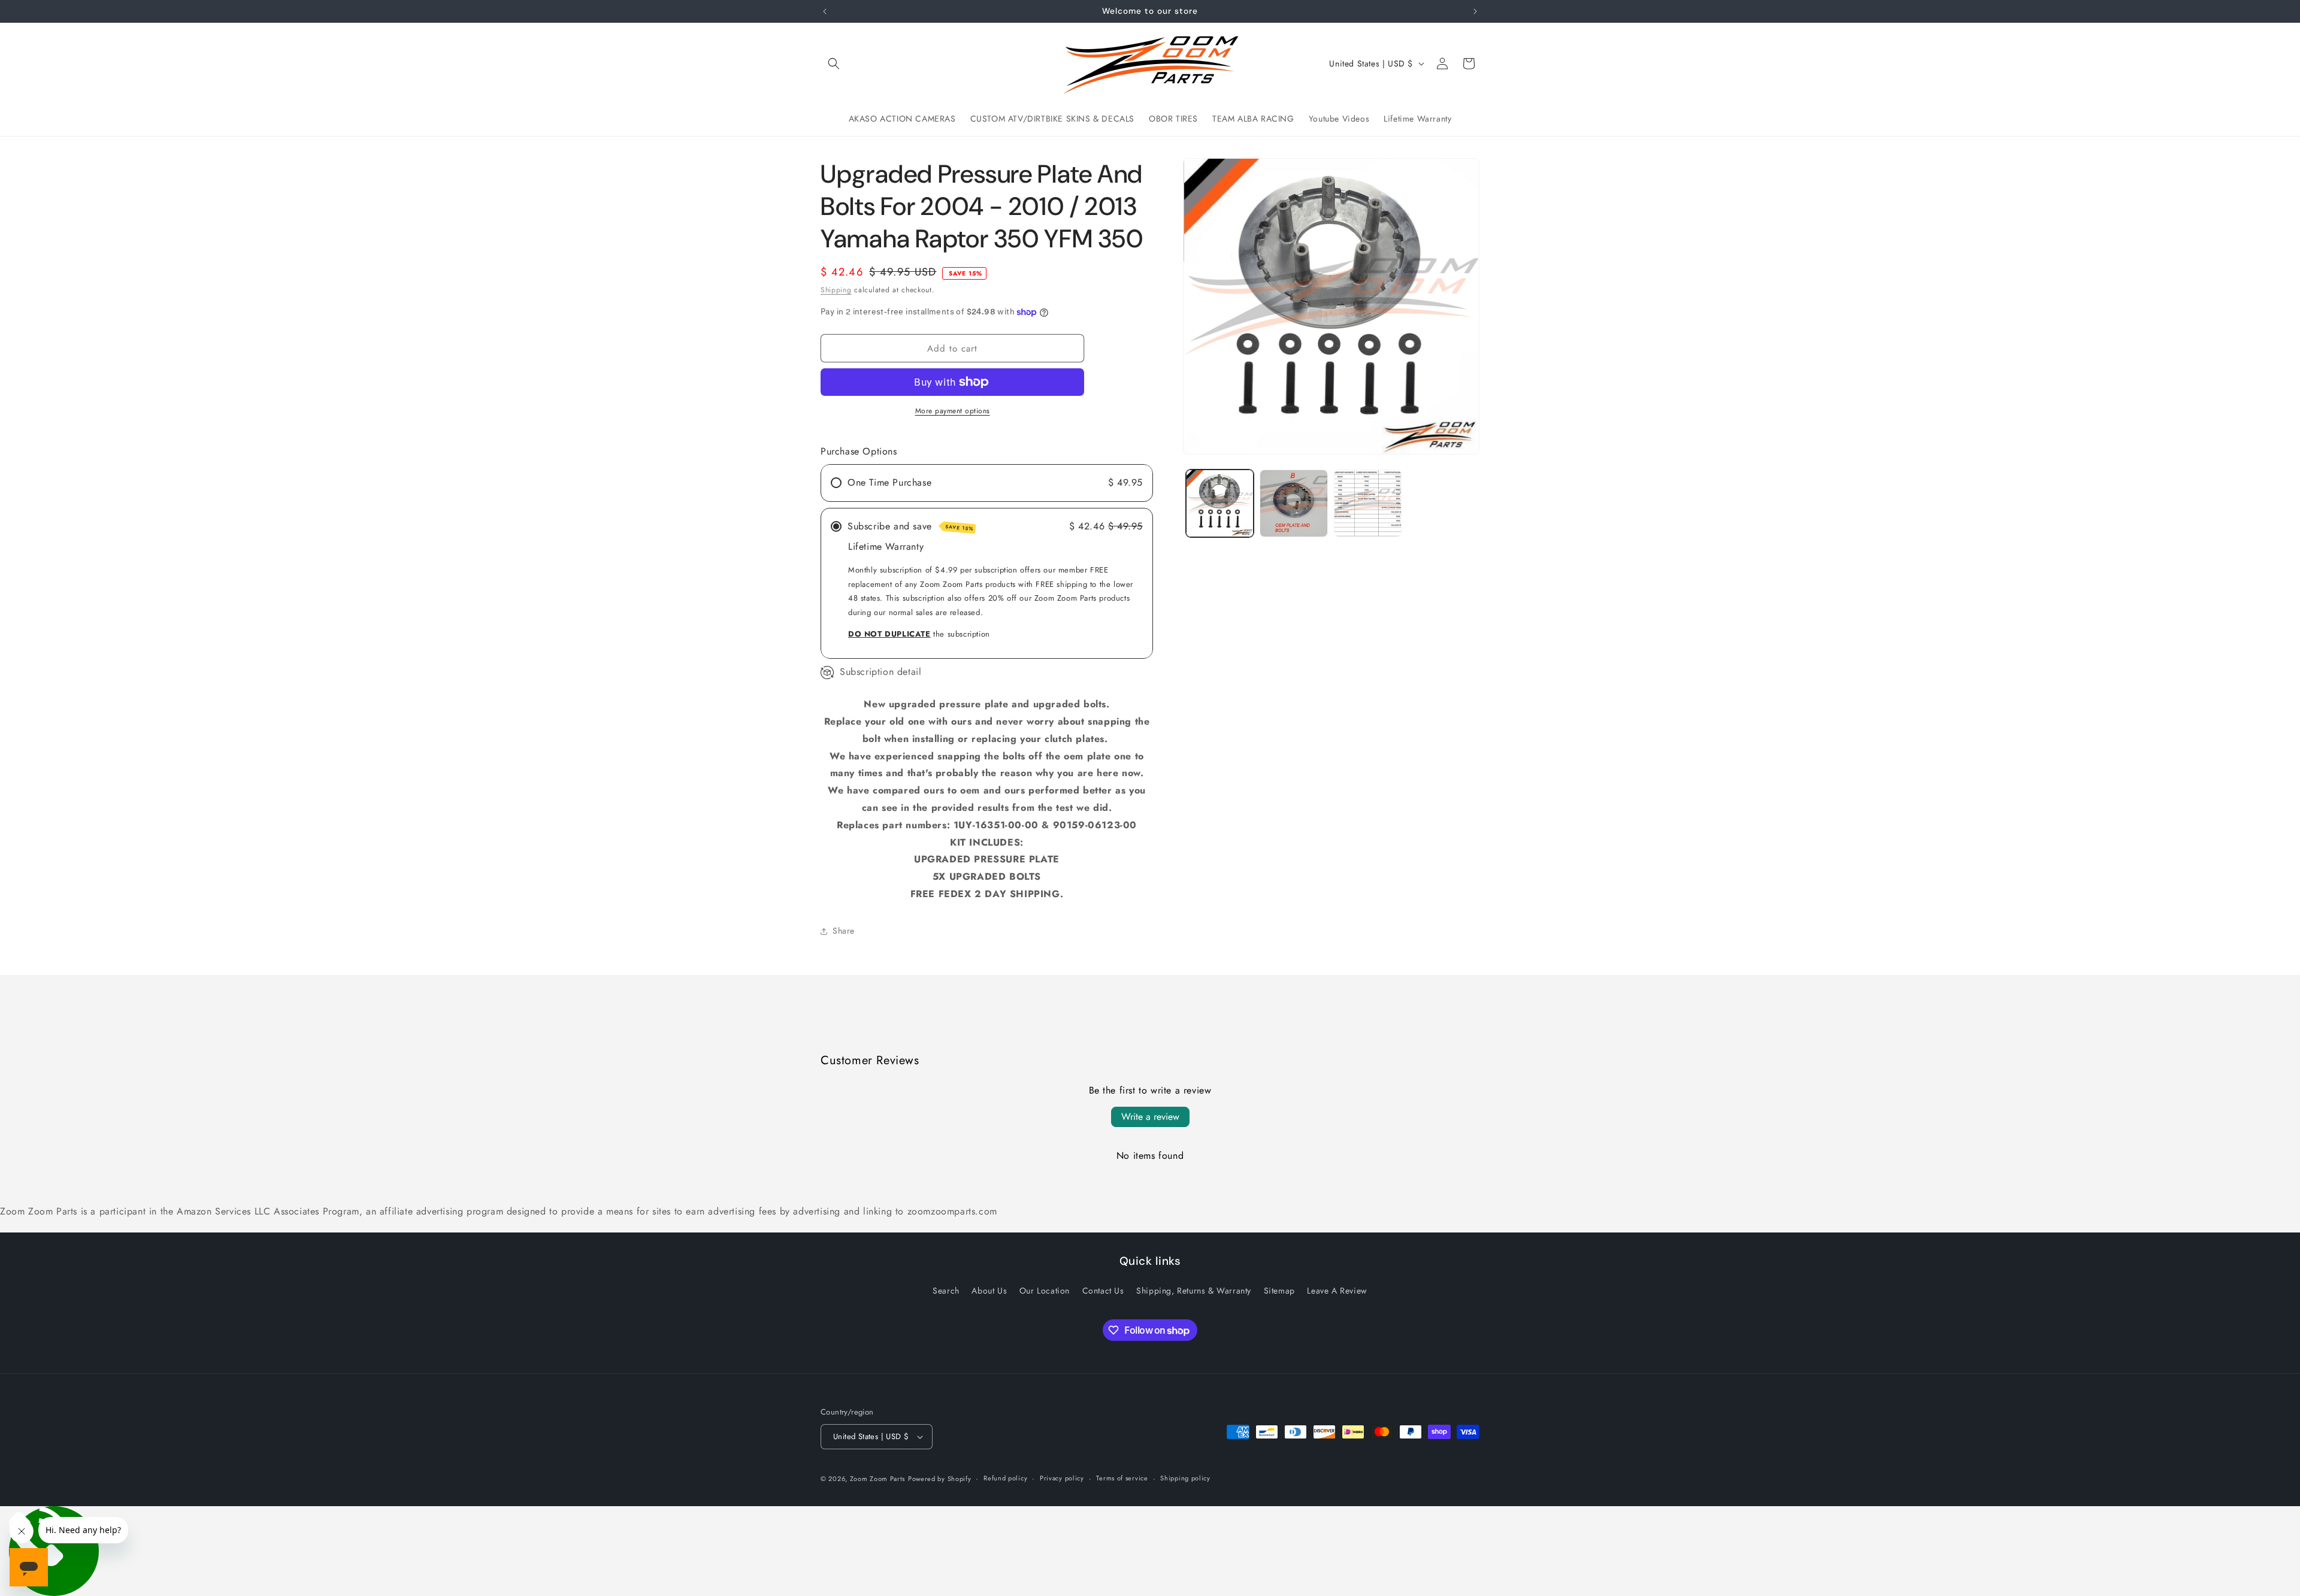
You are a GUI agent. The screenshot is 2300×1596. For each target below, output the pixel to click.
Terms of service (1122, 1478)
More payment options (953, 411)
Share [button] (844, 931)
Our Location (1045, 1291)
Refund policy (1005, 1478)
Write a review (1150, 1117)
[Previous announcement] (825, 11)
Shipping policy (1185, 1478)
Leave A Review (1337, 1291)
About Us (989, 1291)
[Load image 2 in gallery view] (1293, 503)
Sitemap (1279, 1291)
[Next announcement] (1475, 11)
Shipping (836, 290)
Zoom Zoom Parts (878, 1479)
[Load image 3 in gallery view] (1368, 503)
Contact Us (1103, 1291)
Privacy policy (1062, 1478)
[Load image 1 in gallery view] (1220, 503)
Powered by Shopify (940, 1479)
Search (946, 1291)
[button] (834, 63)
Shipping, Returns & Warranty (1194, 1291)
